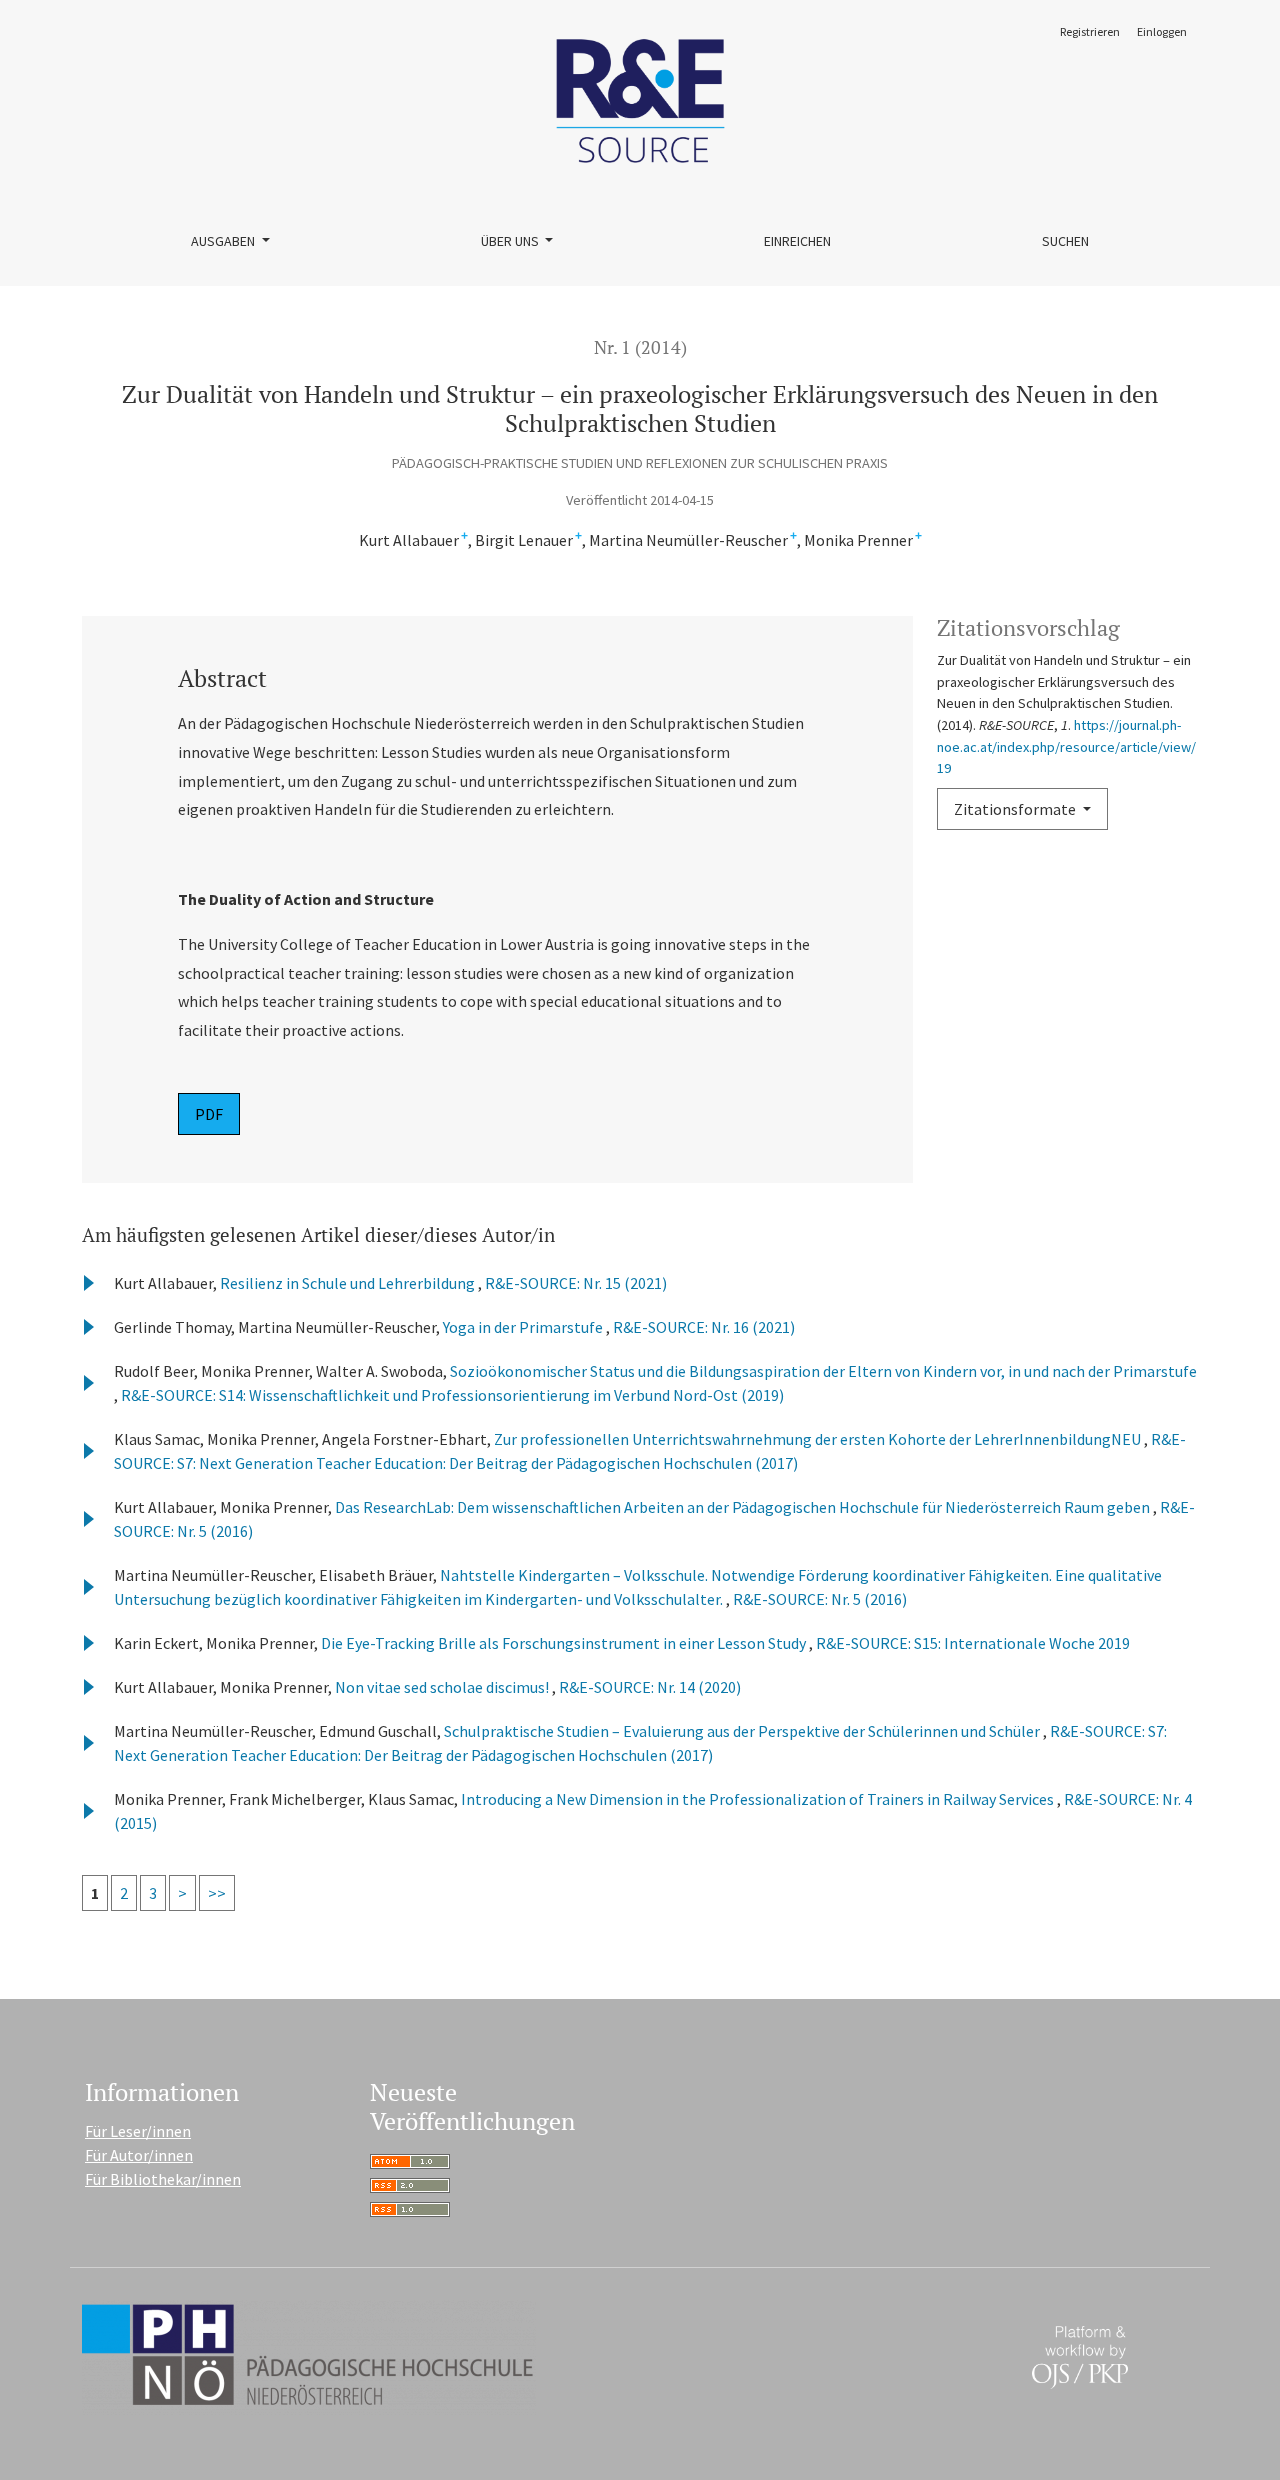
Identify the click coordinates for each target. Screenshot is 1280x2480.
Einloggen (1162, 31)
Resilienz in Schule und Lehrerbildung (349, 1283)
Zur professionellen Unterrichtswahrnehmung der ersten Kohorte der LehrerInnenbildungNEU (819, 1439)
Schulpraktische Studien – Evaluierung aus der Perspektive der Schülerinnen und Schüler (743, 1731)
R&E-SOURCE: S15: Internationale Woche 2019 (973, 1643)
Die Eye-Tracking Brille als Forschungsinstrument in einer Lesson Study (565, 1643)
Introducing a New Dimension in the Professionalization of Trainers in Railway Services (759, 1799)
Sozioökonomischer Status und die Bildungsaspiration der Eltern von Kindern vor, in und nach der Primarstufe (823, 1371)
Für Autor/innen (139, 2155)
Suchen (1065, 241)
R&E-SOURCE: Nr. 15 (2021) (576, 1283)
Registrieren (1090, 31)
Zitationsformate (1016, 809)
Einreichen (797, 241)
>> (217, 1893)
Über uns (511, 241)
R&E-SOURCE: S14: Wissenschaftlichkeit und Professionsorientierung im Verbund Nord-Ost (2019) (452, 1395)
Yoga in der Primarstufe (524, 1327)
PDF (209, 1114)
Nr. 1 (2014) (640, 347)
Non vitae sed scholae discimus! (443, 1687)
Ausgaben (224, 241)
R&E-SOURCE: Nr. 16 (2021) (704, 1327)
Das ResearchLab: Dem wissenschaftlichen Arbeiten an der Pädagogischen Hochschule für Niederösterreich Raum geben (744, 1507)
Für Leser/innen (138, 2131)
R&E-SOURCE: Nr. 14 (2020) (650, 1687)
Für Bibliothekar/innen (163, 2179)
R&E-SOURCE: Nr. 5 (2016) (820, 1599)
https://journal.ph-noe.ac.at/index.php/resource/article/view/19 (1066, 746)
